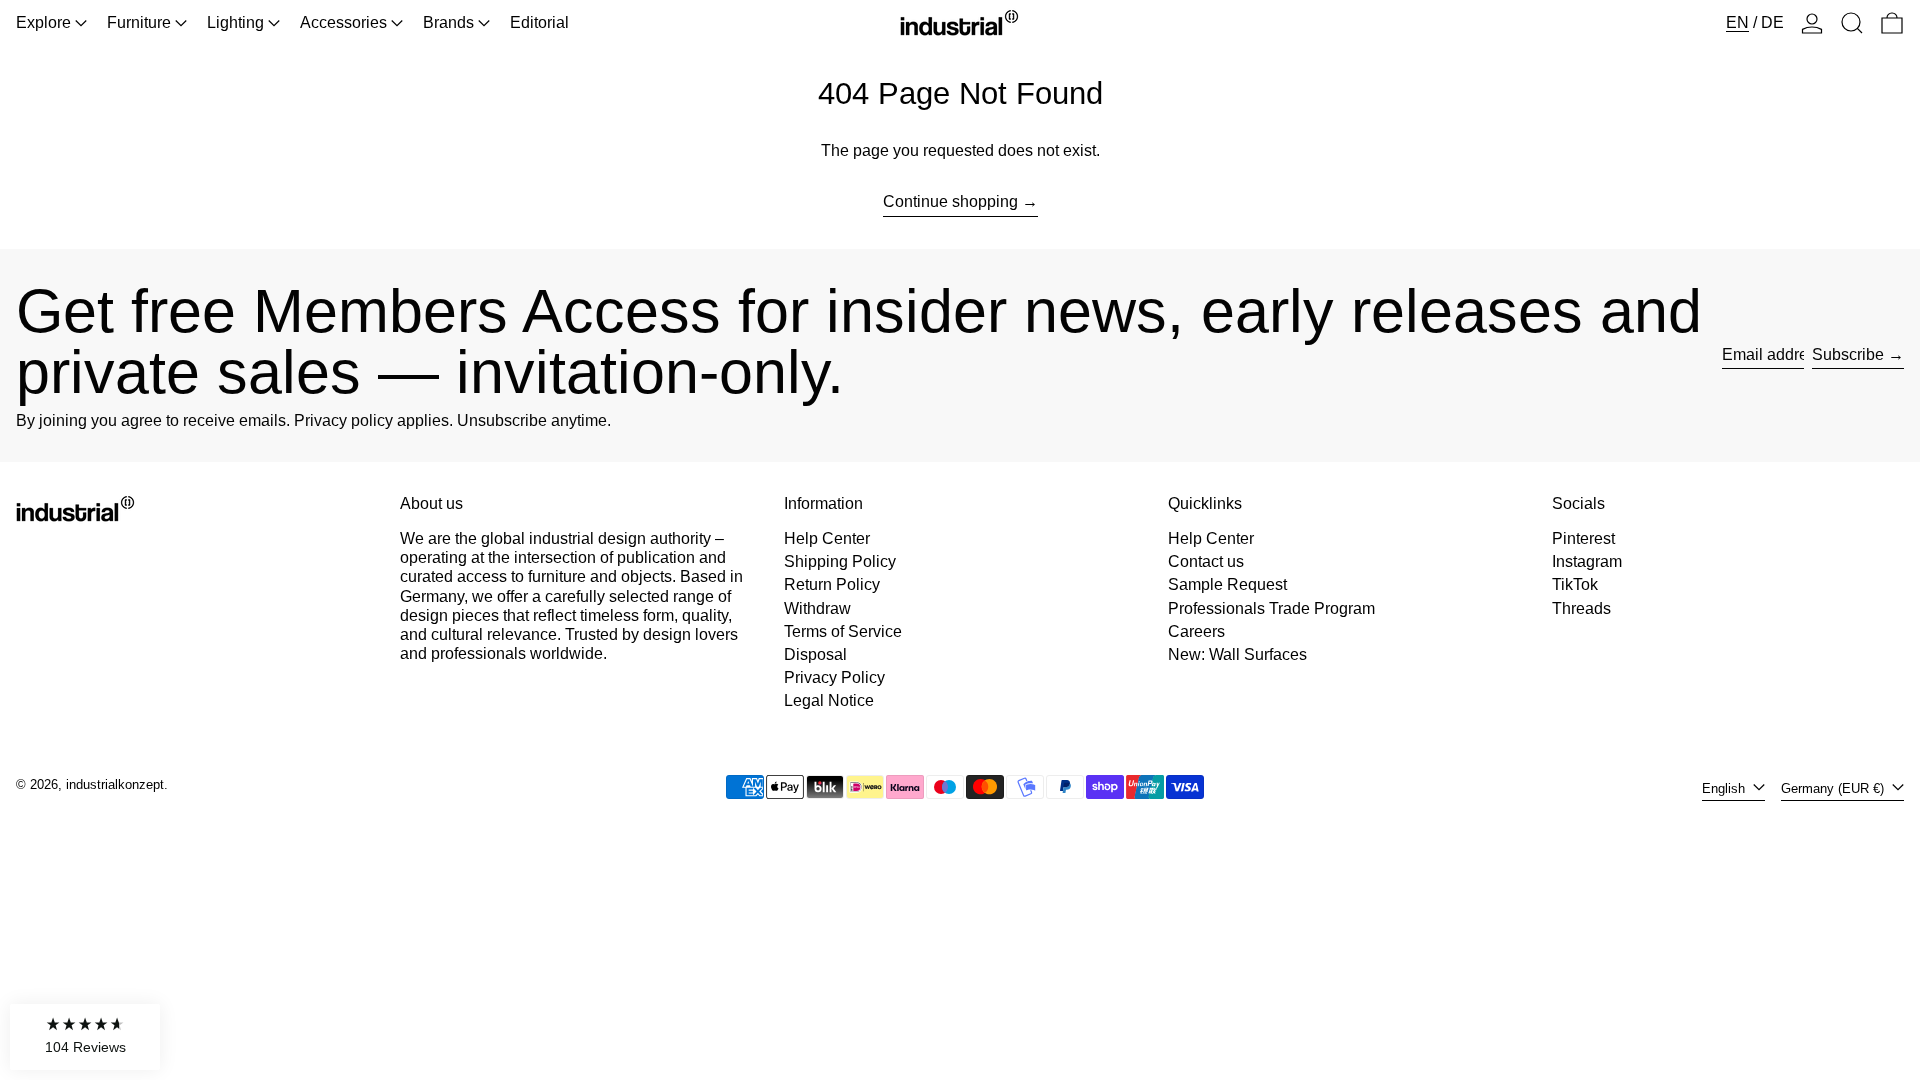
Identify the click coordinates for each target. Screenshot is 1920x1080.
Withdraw (817, 608)
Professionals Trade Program (1271, 608)
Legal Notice (829, 700)
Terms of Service (843, 631)
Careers (1196, 631)
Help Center (827, 538)
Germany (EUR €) (1834, 788)
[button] (1852, 23)
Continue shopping (950, 201)
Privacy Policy (834, 677)
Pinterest (1583, 538)
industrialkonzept (115, 784)
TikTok (1575, 584)
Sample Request (1227, 584)
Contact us (1206, 561)
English (1725, 788)
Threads (1581, 608)
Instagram (1587, 561)
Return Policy (832, 584)
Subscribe (1848, 354)
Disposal (815, 654)
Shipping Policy (840, 561)
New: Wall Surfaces (1237, 654)
